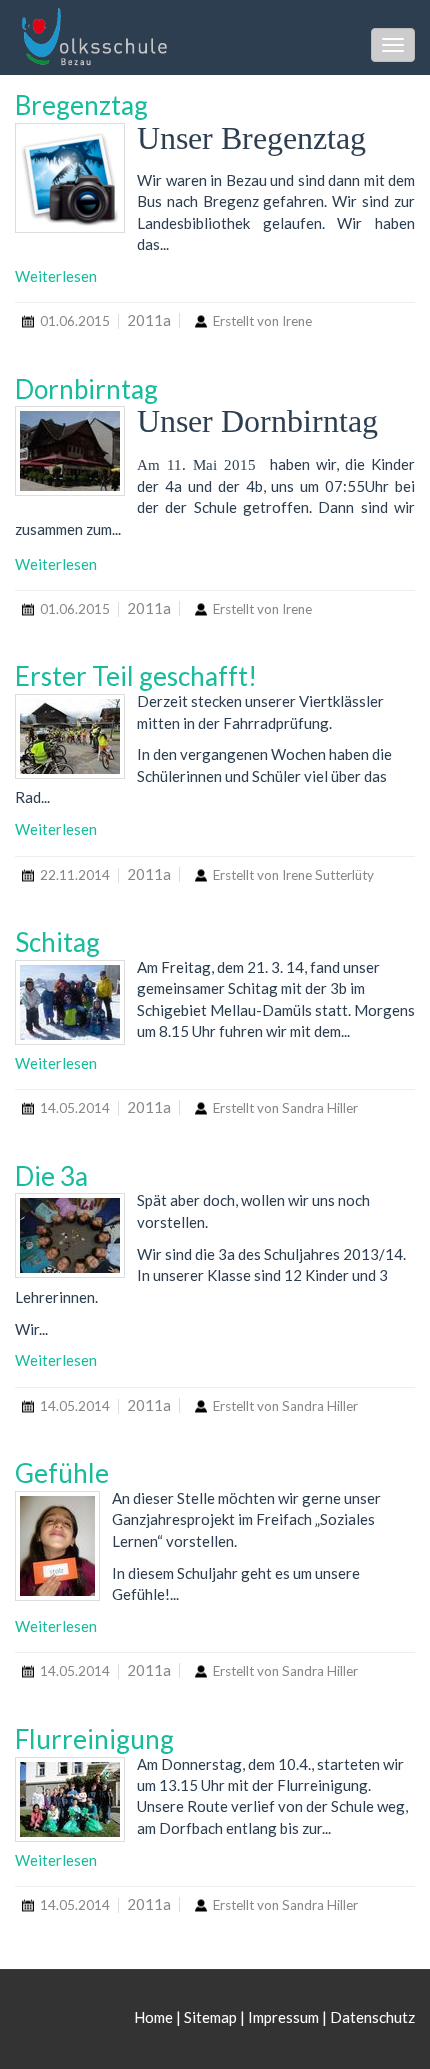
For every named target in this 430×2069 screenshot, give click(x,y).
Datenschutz (372, 2017)
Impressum (283, 2017)
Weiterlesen (56, 276)
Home (155, 2017)
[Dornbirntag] (70, 451)
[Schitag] (70, 1002)
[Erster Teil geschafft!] (70, 736)
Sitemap (210, 2017)
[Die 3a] (70, 1235)
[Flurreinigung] (70, 1799)
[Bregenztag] (70, 178)
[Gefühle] (57, 1546)
